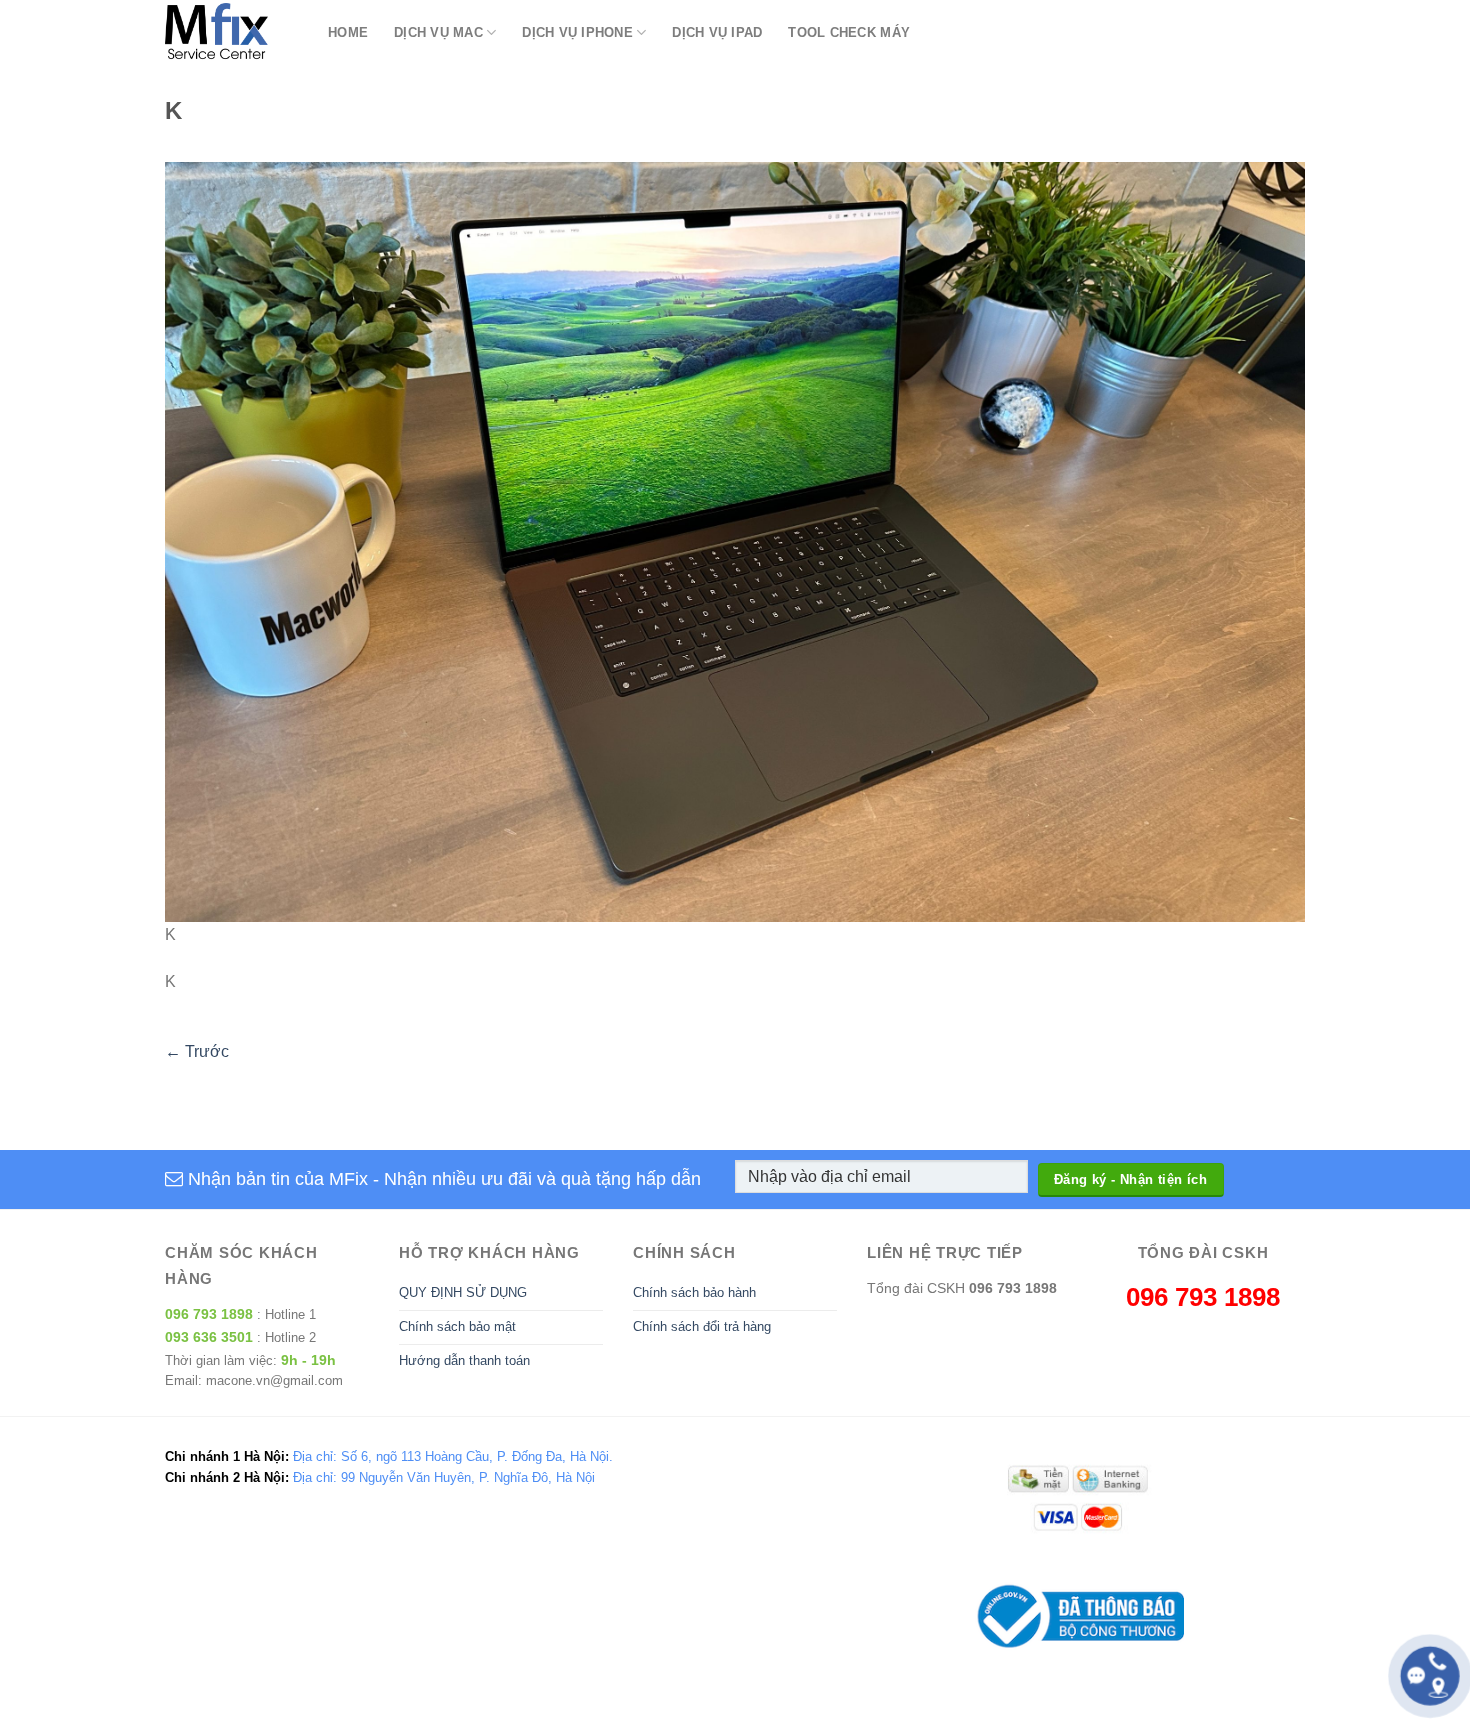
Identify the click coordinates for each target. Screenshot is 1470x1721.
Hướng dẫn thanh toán (464, 1360)
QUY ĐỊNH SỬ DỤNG (463, 1292)
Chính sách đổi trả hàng (702, 1326)
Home (348, 32)
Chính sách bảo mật (457, 1326)
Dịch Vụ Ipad (717, 32)
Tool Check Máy (849, 32)
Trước (197, 1051)
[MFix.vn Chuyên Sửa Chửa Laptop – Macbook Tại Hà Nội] (231, 32)
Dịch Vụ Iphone (577, 32)
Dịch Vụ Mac (438, 32)
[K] (735, 541)
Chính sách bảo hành (694, 1292)
